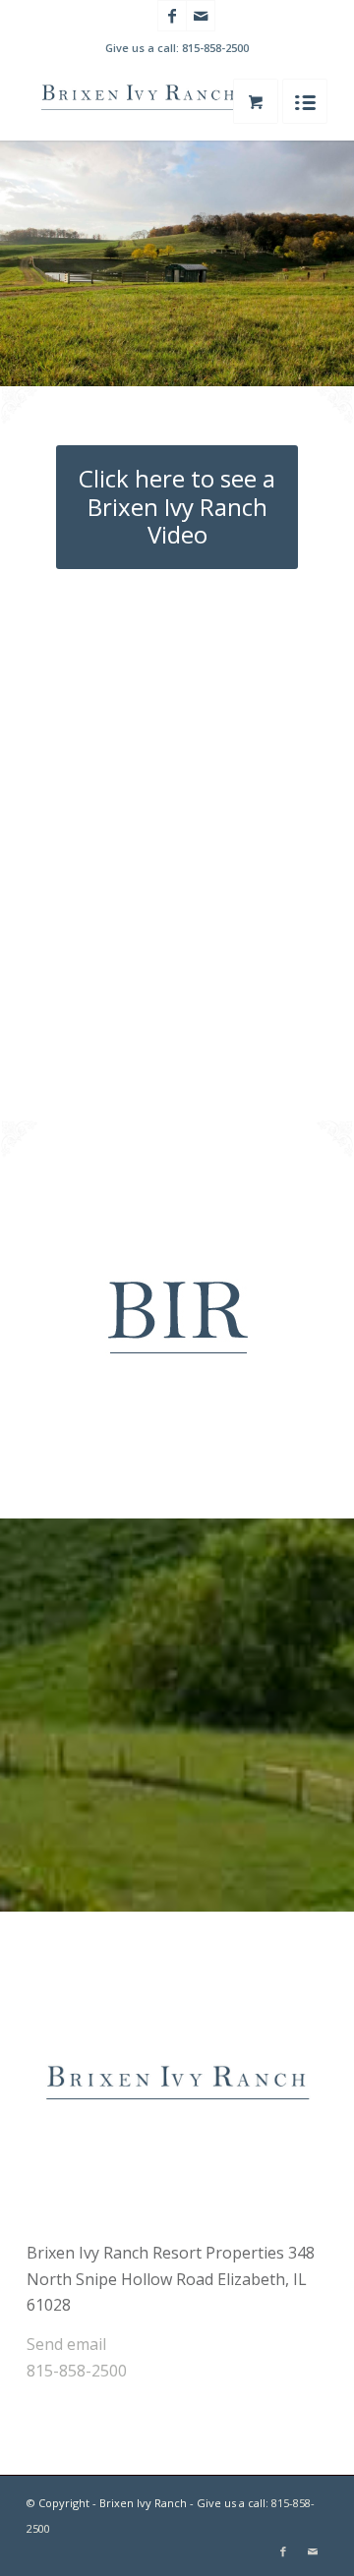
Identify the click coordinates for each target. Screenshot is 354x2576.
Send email (66, 2344)
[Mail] (201, 16)
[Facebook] (172, 16)
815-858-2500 (215, 48)
